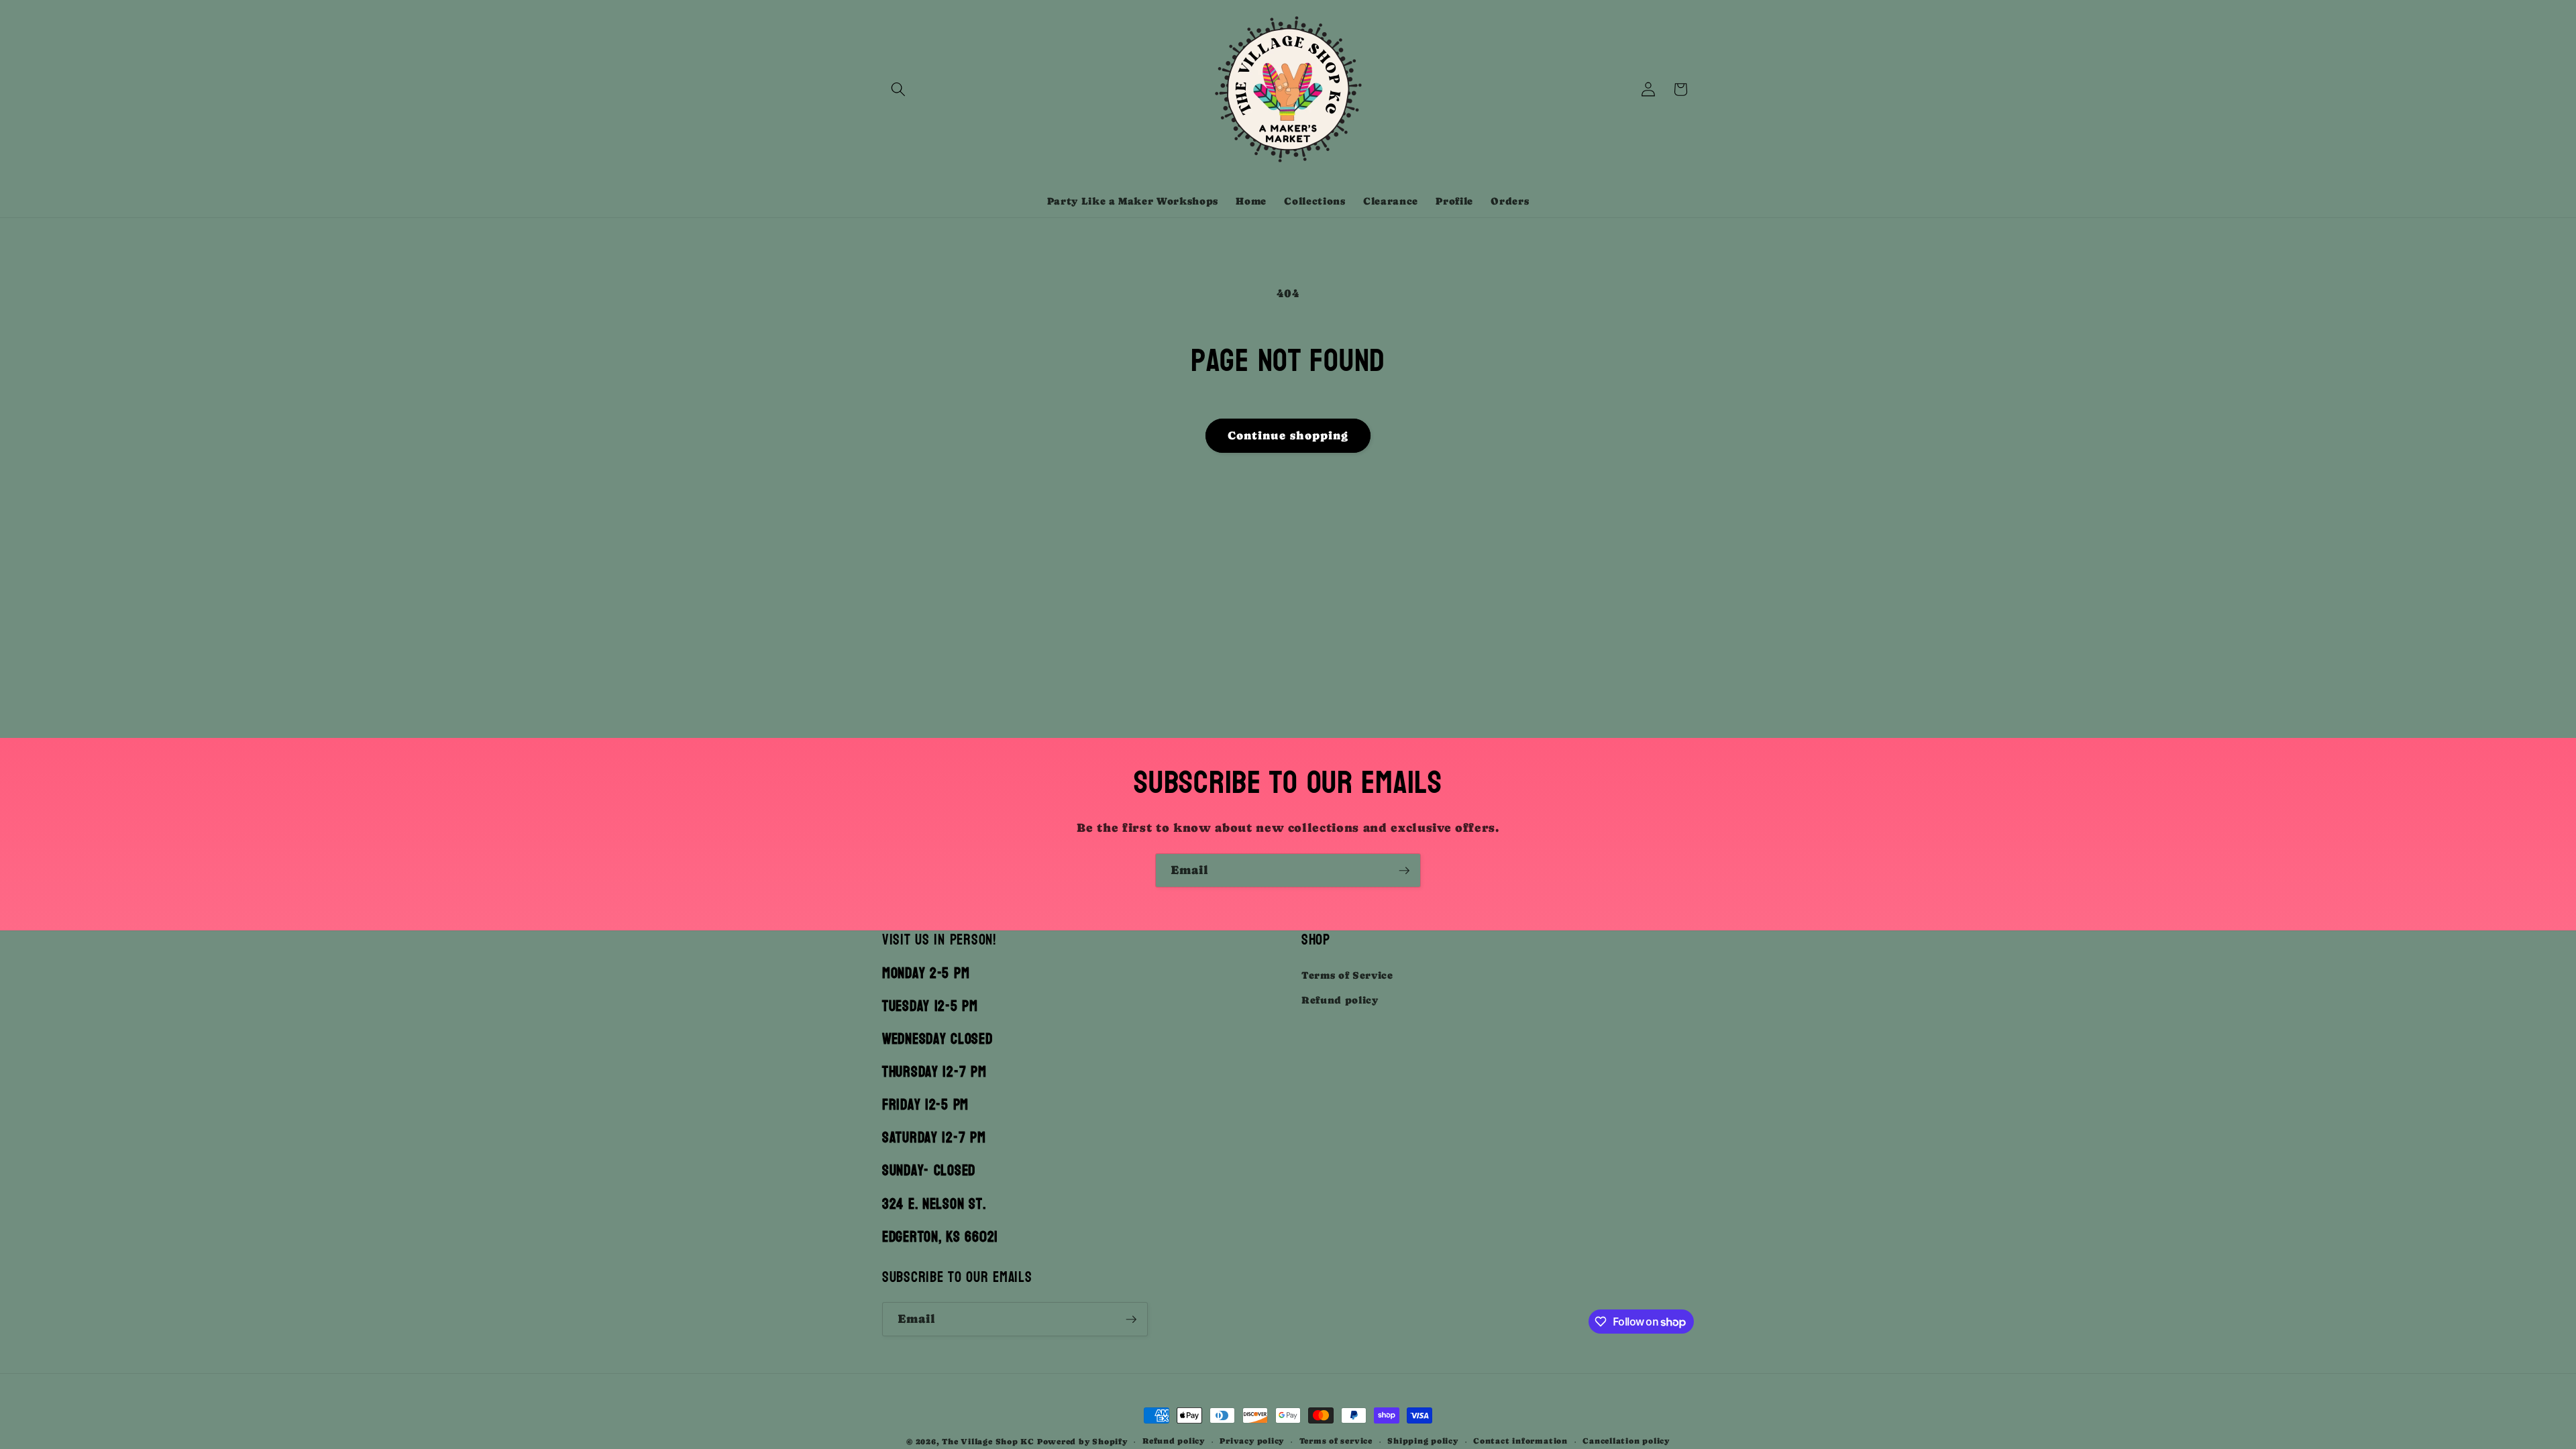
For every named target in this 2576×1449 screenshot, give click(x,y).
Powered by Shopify (1082, 1442)
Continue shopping (1288, 436)
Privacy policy (1252, 1441)
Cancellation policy (1626, 1441)
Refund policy (1340, 1000)
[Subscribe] (1404, 871)
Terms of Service (1347, 975)
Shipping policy (1423, 1441)
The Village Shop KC (988, 1442)
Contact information (1520, 1441)
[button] (898, 89)
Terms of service (1336, 1441)
